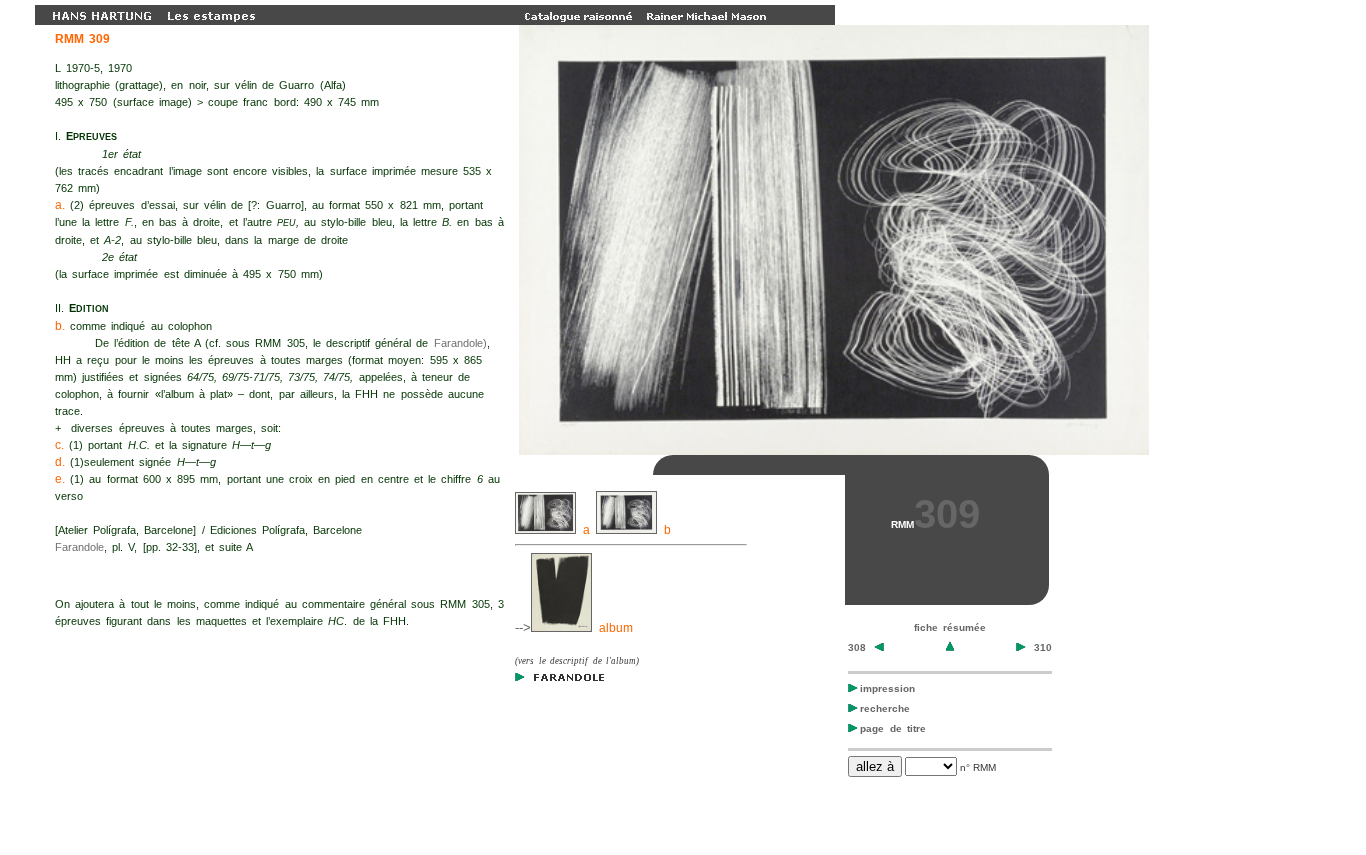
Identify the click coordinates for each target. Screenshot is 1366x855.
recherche (885, 708)
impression (887, 688)
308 (860, 647)
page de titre (893, 728)
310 (1040, 647)
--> (523, 627)
